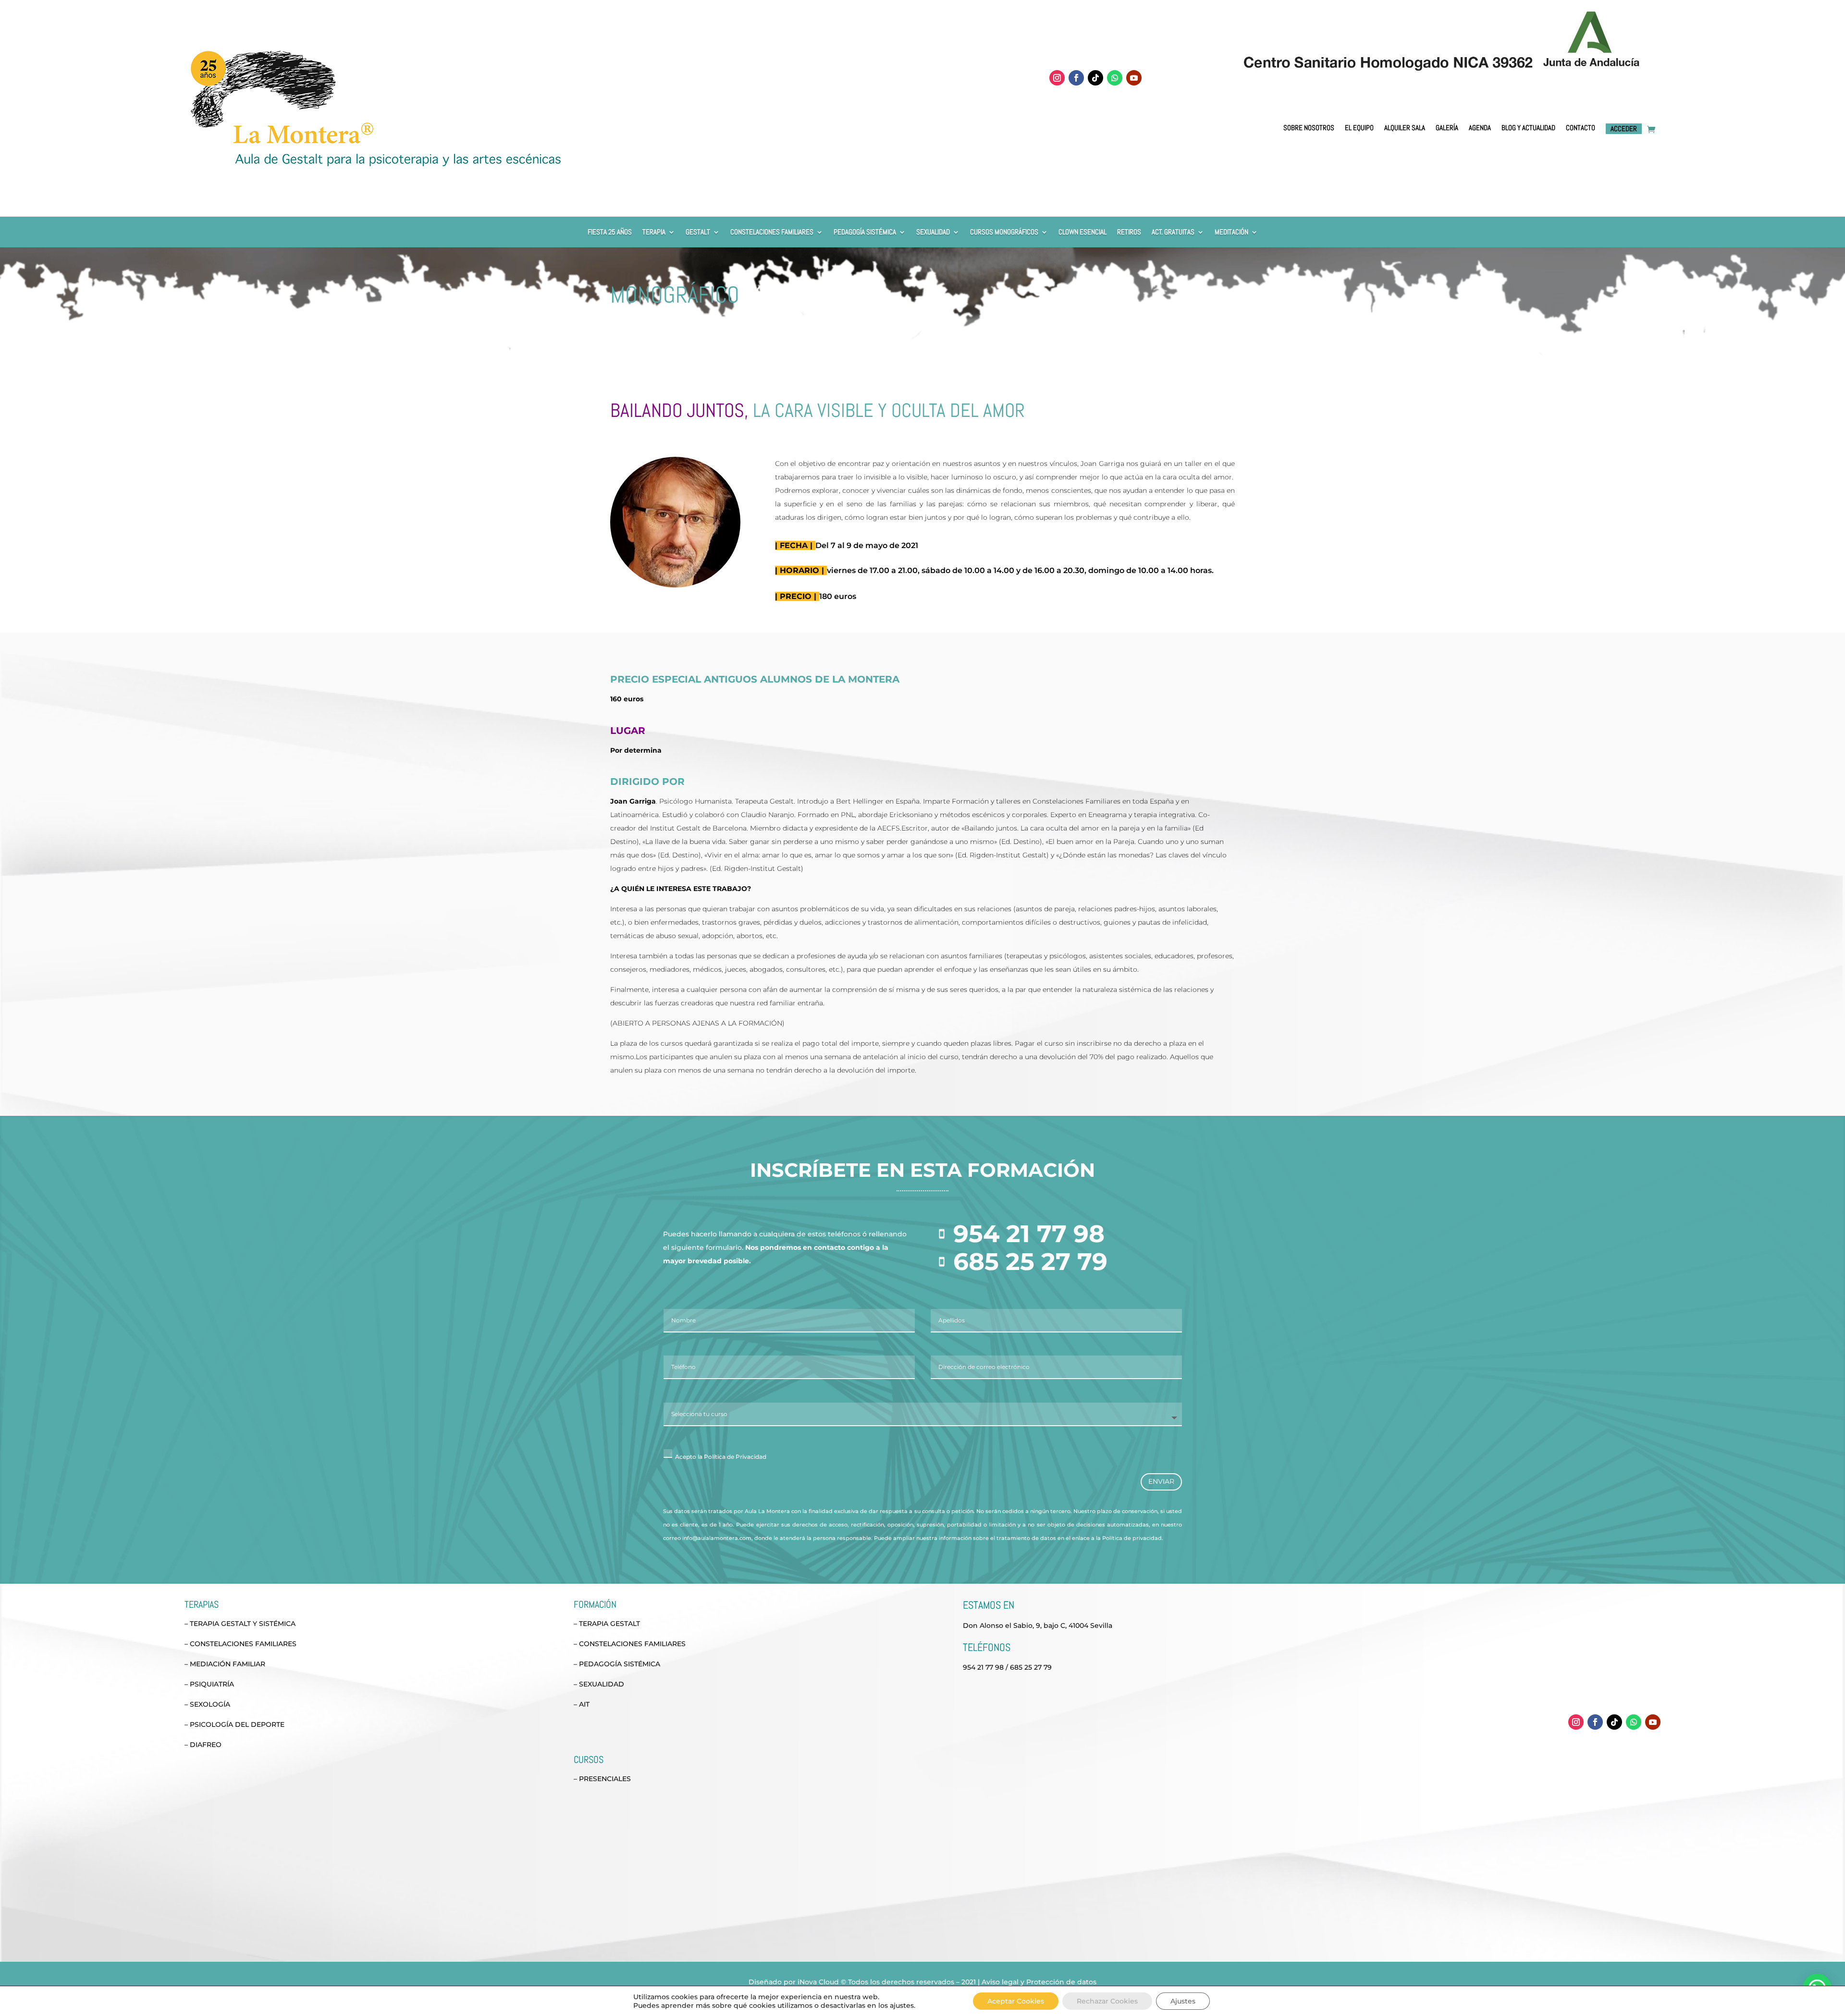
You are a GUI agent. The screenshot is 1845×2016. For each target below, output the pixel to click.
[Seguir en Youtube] (1134, 78)
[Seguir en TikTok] (1095, 78)
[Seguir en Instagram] (1057, 78)
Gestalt (698, 232)
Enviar (1161, 1481)
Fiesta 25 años (610, 232)
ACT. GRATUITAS (1173, 232)
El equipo (1359, 128)
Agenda (1480, 128)
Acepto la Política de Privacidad (721, 1457)
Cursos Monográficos (1004, 232)
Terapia (654, 232)
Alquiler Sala (1405, 128)
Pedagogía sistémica (865, 232)
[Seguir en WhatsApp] (1115, 78)
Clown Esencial (1082, 232)
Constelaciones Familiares (772, 232)
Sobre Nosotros (1309, 128)
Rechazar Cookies (1107, 2001)
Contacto (1581, 128)
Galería (1447, 128)
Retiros (1129, 232)
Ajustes (1183, 2001)
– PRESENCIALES (602, 1779)
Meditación (1231, 232)
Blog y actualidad (1528, 128)
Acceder (1624, 128)
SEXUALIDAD (933, 232)
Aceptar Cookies (1016, 2001)
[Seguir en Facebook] (1076, 78)
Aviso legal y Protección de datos (1039, 1982)
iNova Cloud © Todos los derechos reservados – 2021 (887, 1982)
